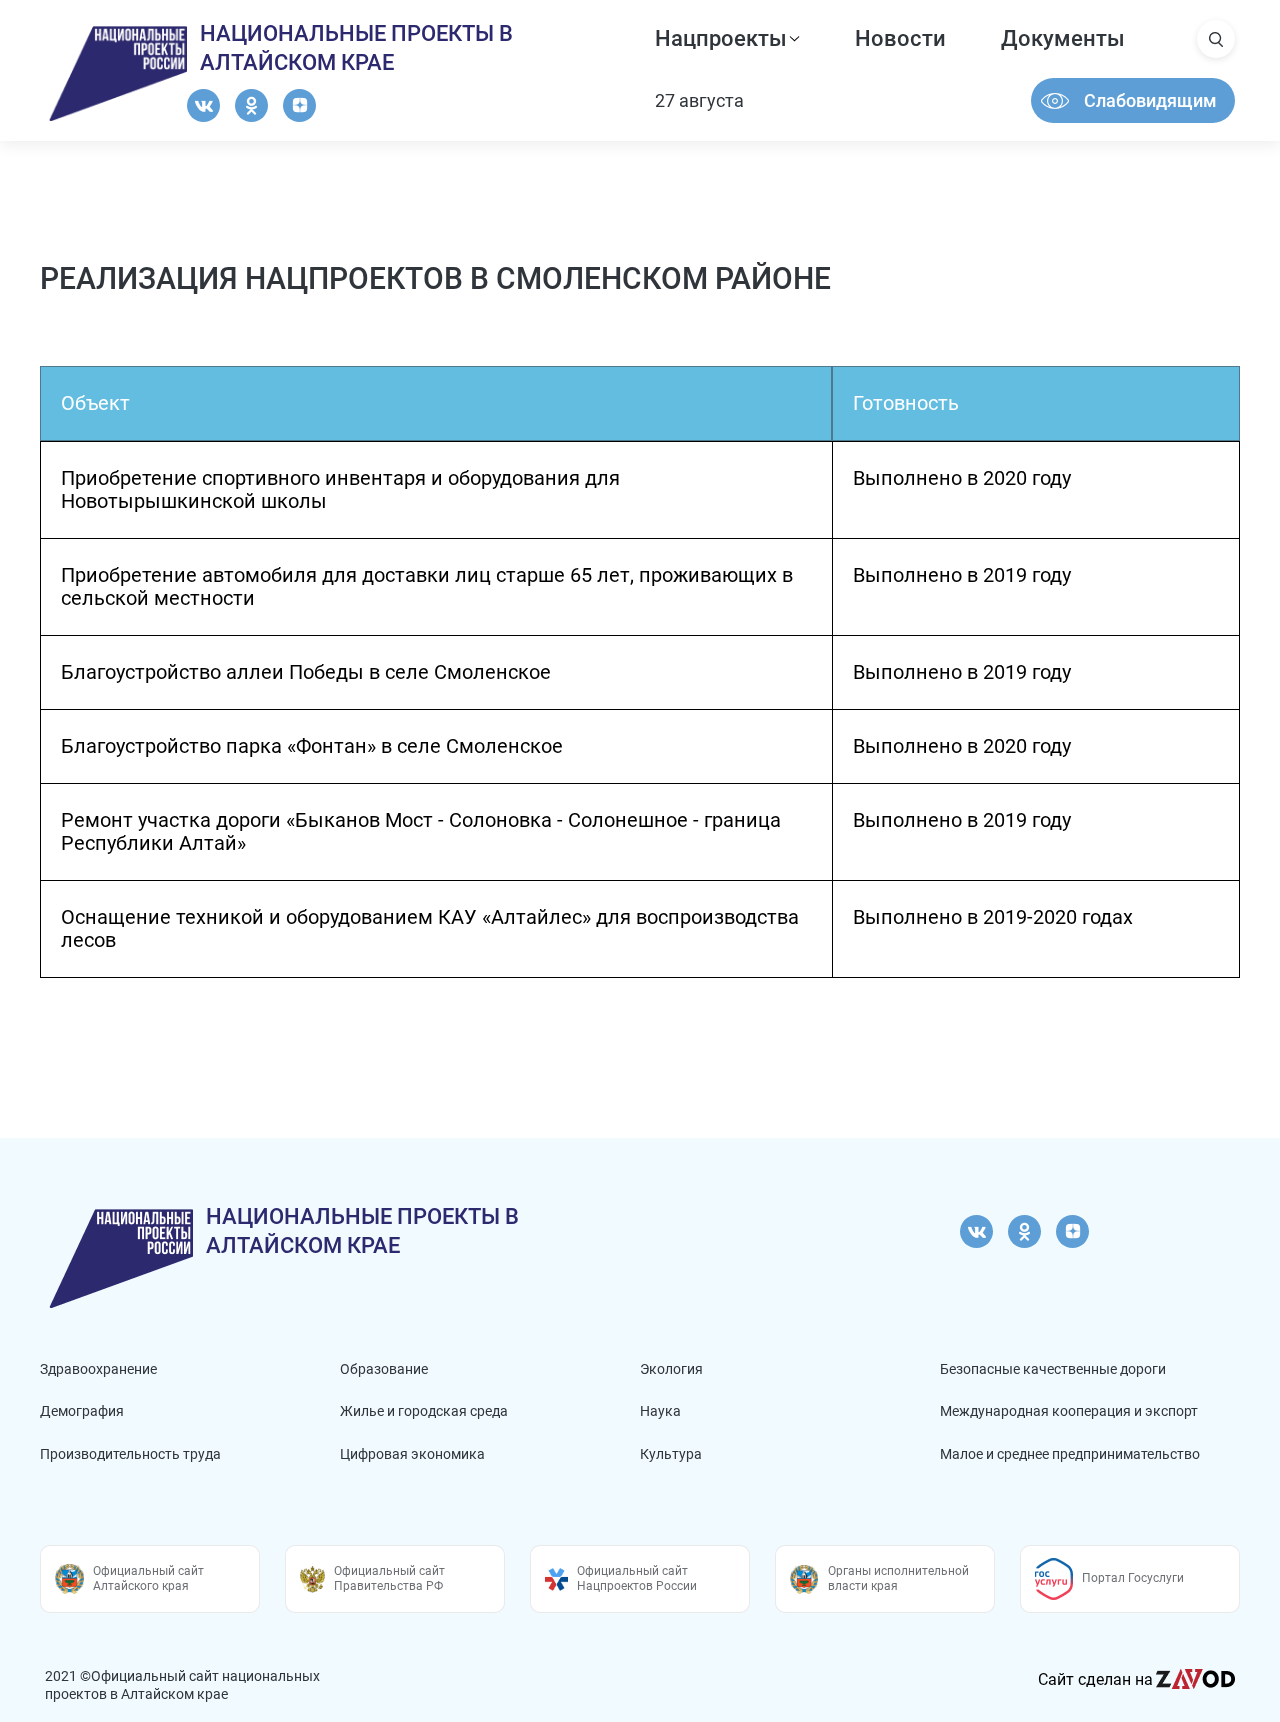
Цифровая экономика (412, 1454)
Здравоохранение (98, 1369)
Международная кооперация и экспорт (1069, 1411)
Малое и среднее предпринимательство (1070, 1454)
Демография (82, 1411)
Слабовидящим (1150, 100)
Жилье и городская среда (424, 1411)
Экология (671, 1369)
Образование (384, 1369)
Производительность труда (130, 1454)
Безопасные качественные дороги (1053, 1369)
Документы (1063, 38)
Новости (900, 38)
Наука (660, 1411)
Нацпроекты (721, 38)
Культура (671, 1454)
